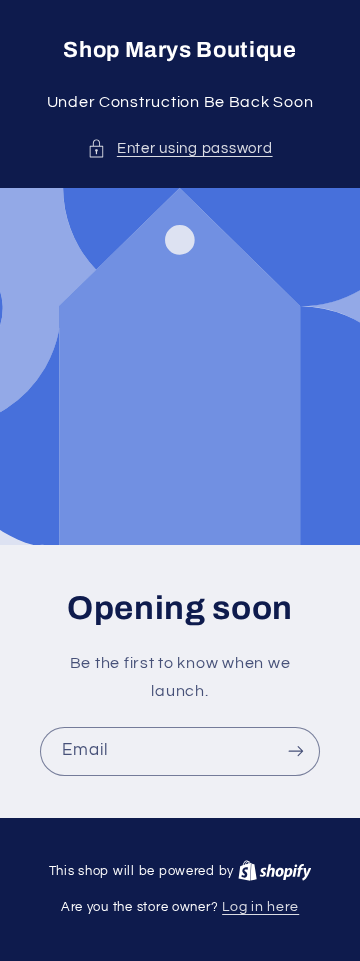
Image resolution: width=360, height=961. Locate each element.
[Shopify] (275, 871)
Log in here (260, 907)
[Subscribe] (296, 751)
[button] (179, 149)
